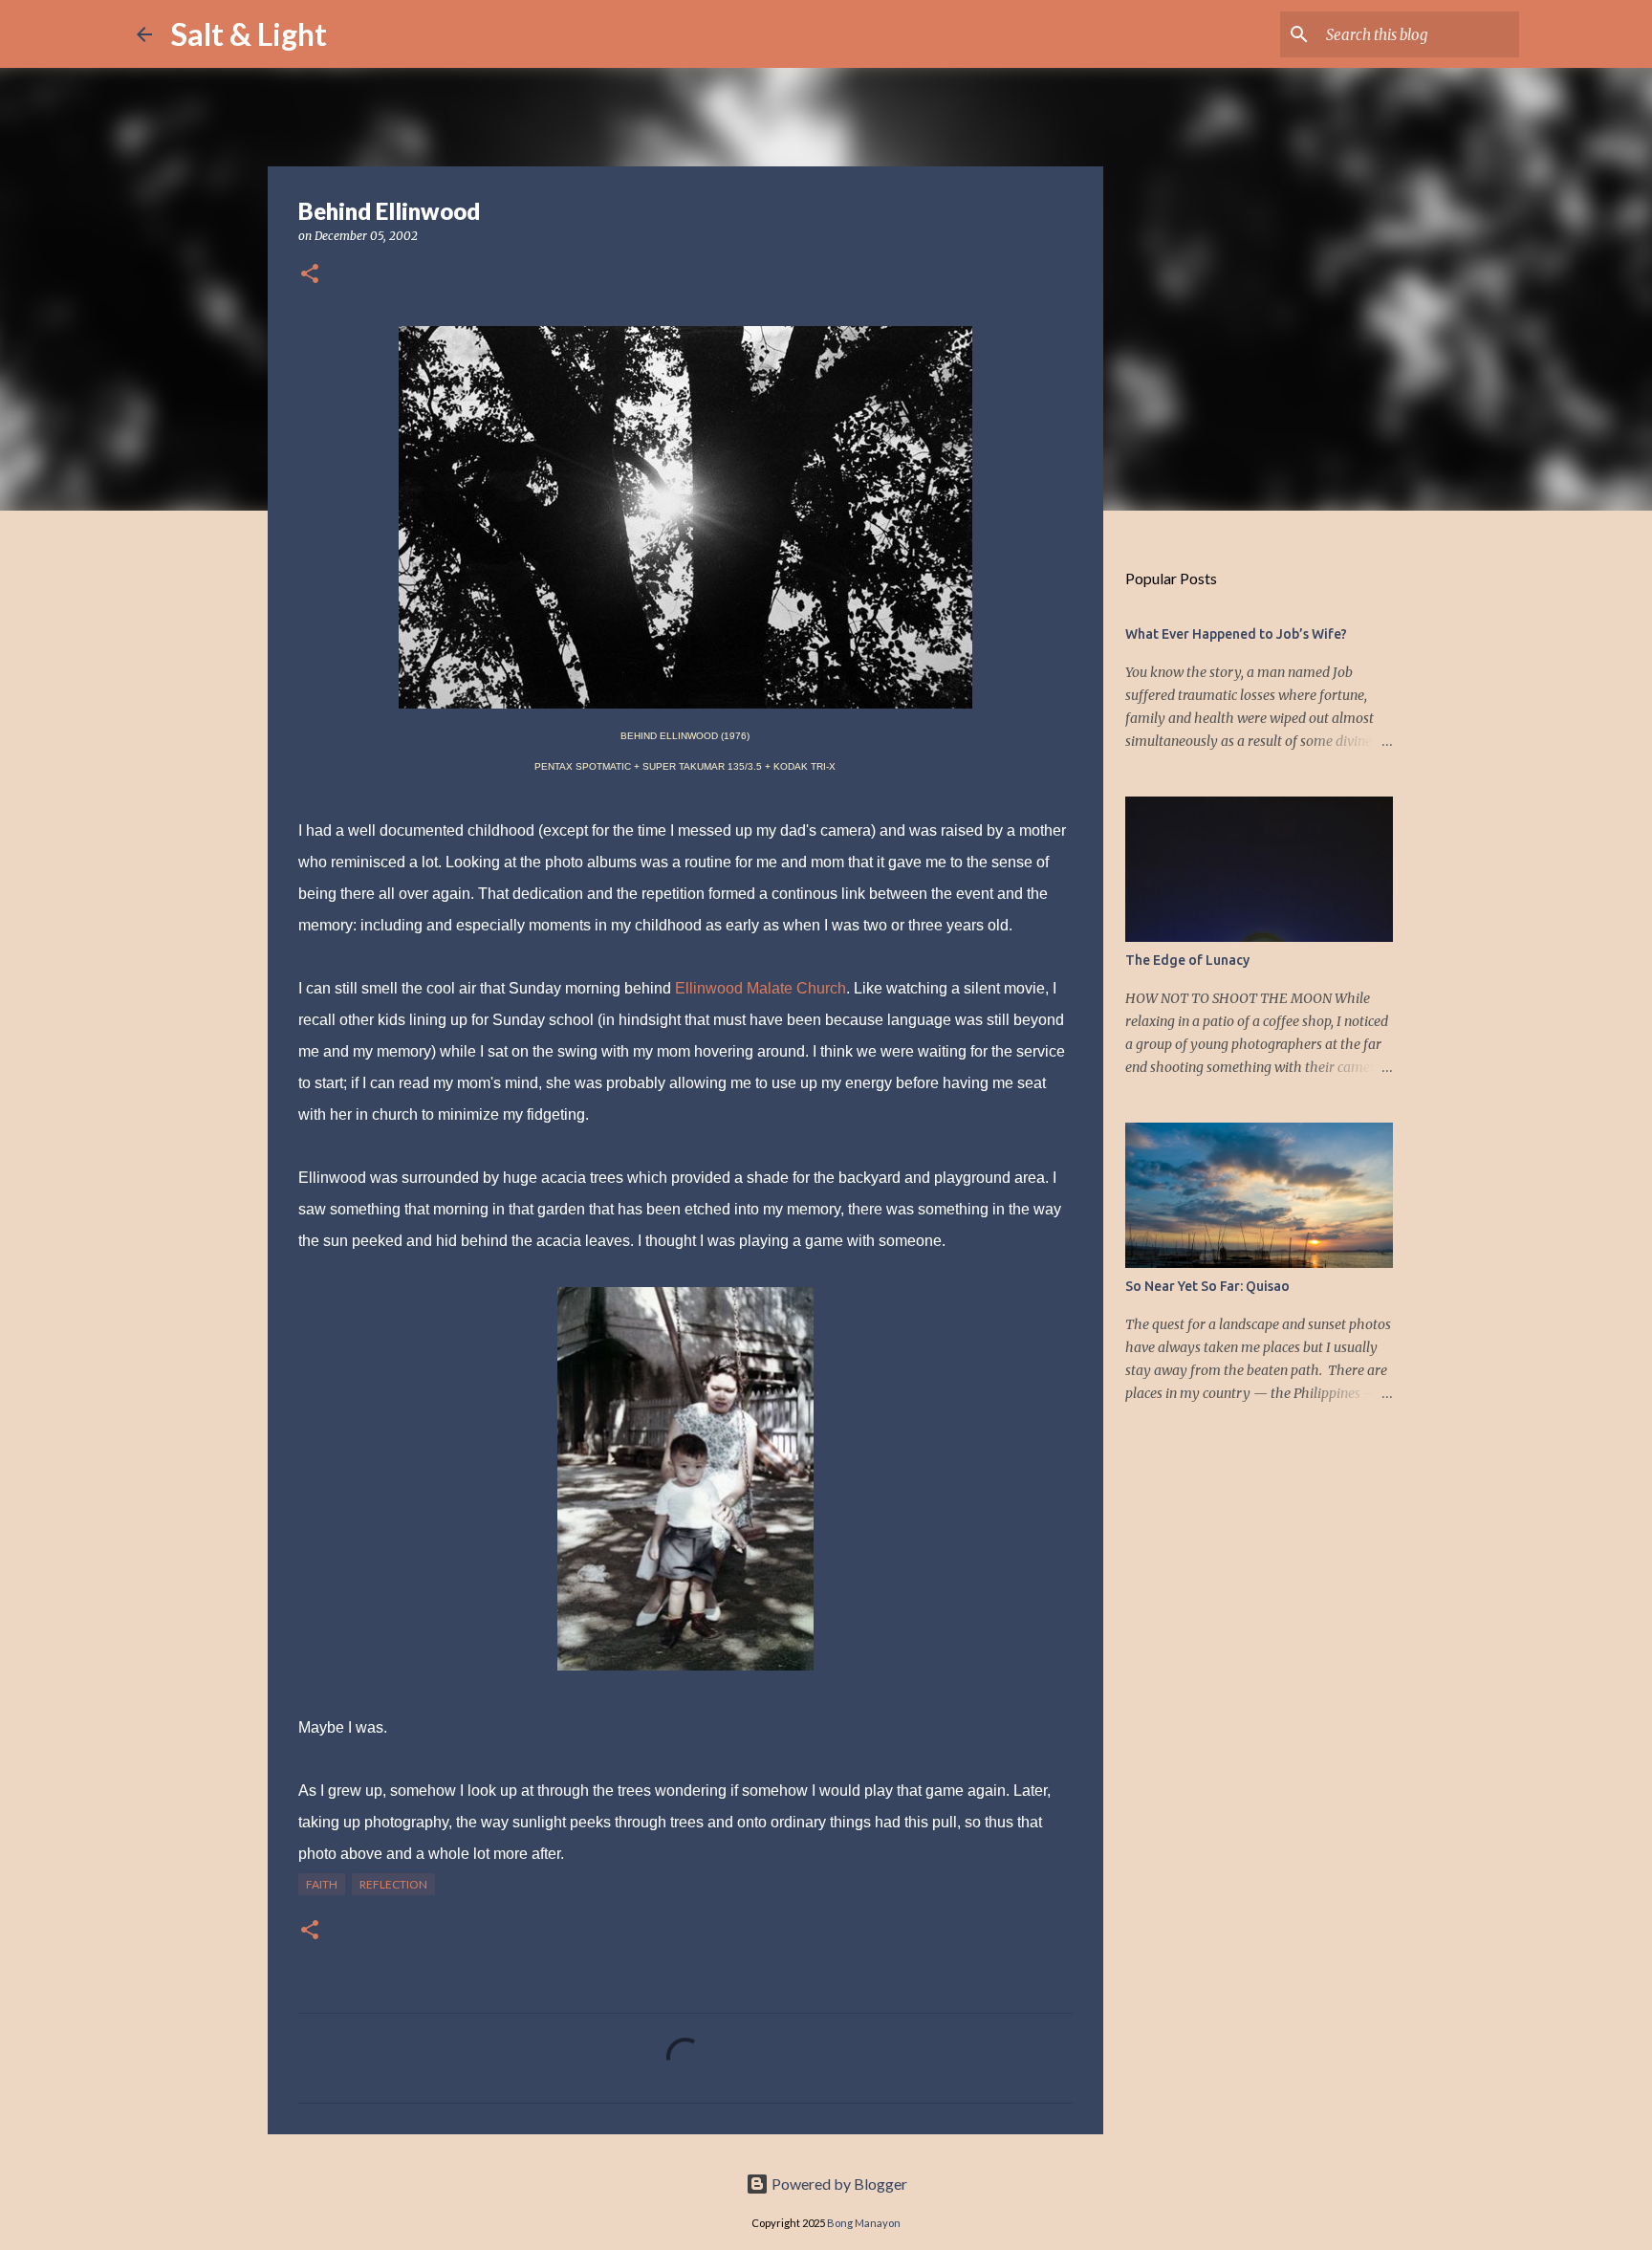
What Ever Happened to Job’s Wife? (1236, 634)
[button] (310, 275)
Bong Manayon (864, 2223)
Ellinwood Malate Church (761, 988)
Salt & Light (249, 34)
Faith (322, 1884)
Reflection (393, 1884)
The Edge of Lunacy (1187, 960)
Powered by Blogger (838, 2184)
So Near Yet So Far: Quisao (1207, 1286)
